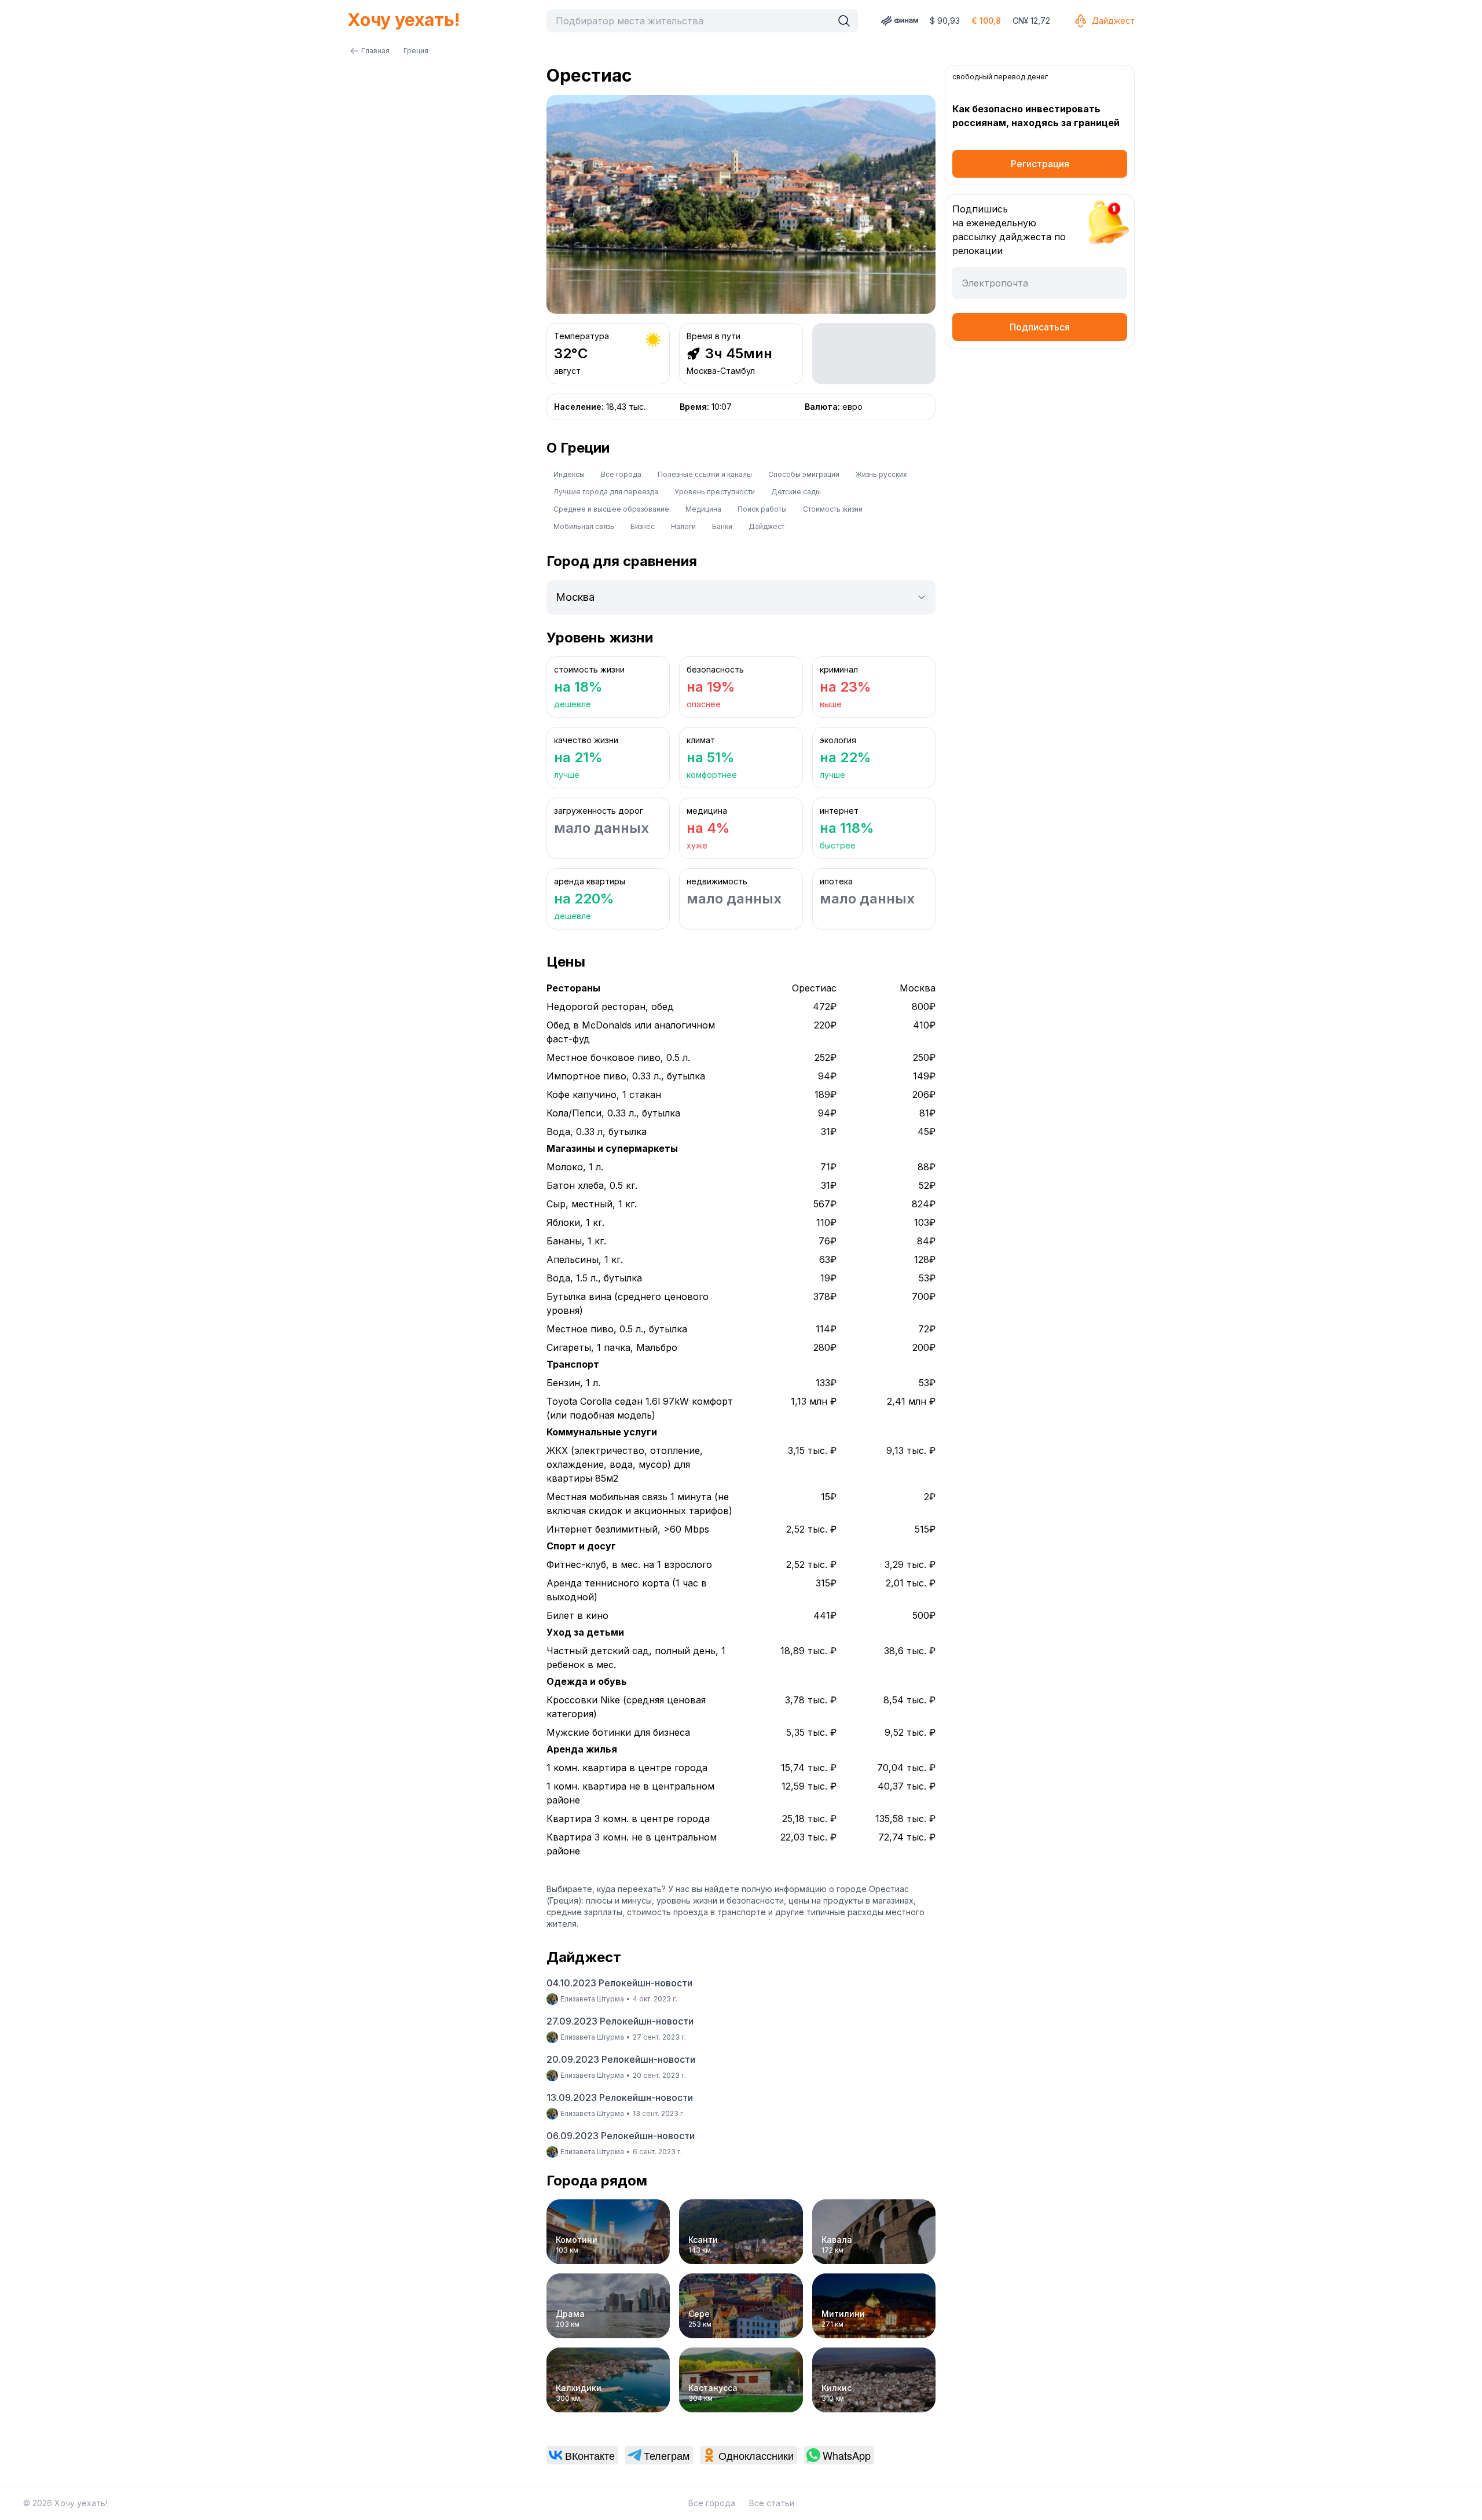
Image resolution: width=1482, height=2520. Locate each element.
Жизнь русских (881, 474)
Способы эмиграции (804, 474)
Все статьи (772, 2503)
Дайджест (1113, 21)
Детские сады (796, 492)
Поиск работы (762, 509)
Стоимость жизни (833, 509)
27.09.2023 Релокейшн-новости (620, 2021)
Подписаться (1040, 327)
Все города (621, 474)
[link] (582, 2455)
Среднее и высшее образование (611, 509)
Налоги (683, 526)
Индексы (569, 474)
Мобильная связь (584, 526)
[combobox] (692, 21)
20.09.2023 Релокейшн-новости (621, 2059)
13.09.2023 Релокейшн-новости (620, 2097)
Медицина (703, 509)
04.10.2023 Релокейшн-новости (619, 1983)
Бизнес (643, 526)
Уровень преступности (715, 492)
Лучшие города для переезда (606, 492)
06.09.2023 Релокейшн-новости (621, 2136)
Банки (722, 526)
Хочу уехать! (403, 20)
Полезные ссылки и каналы (705, 474)
